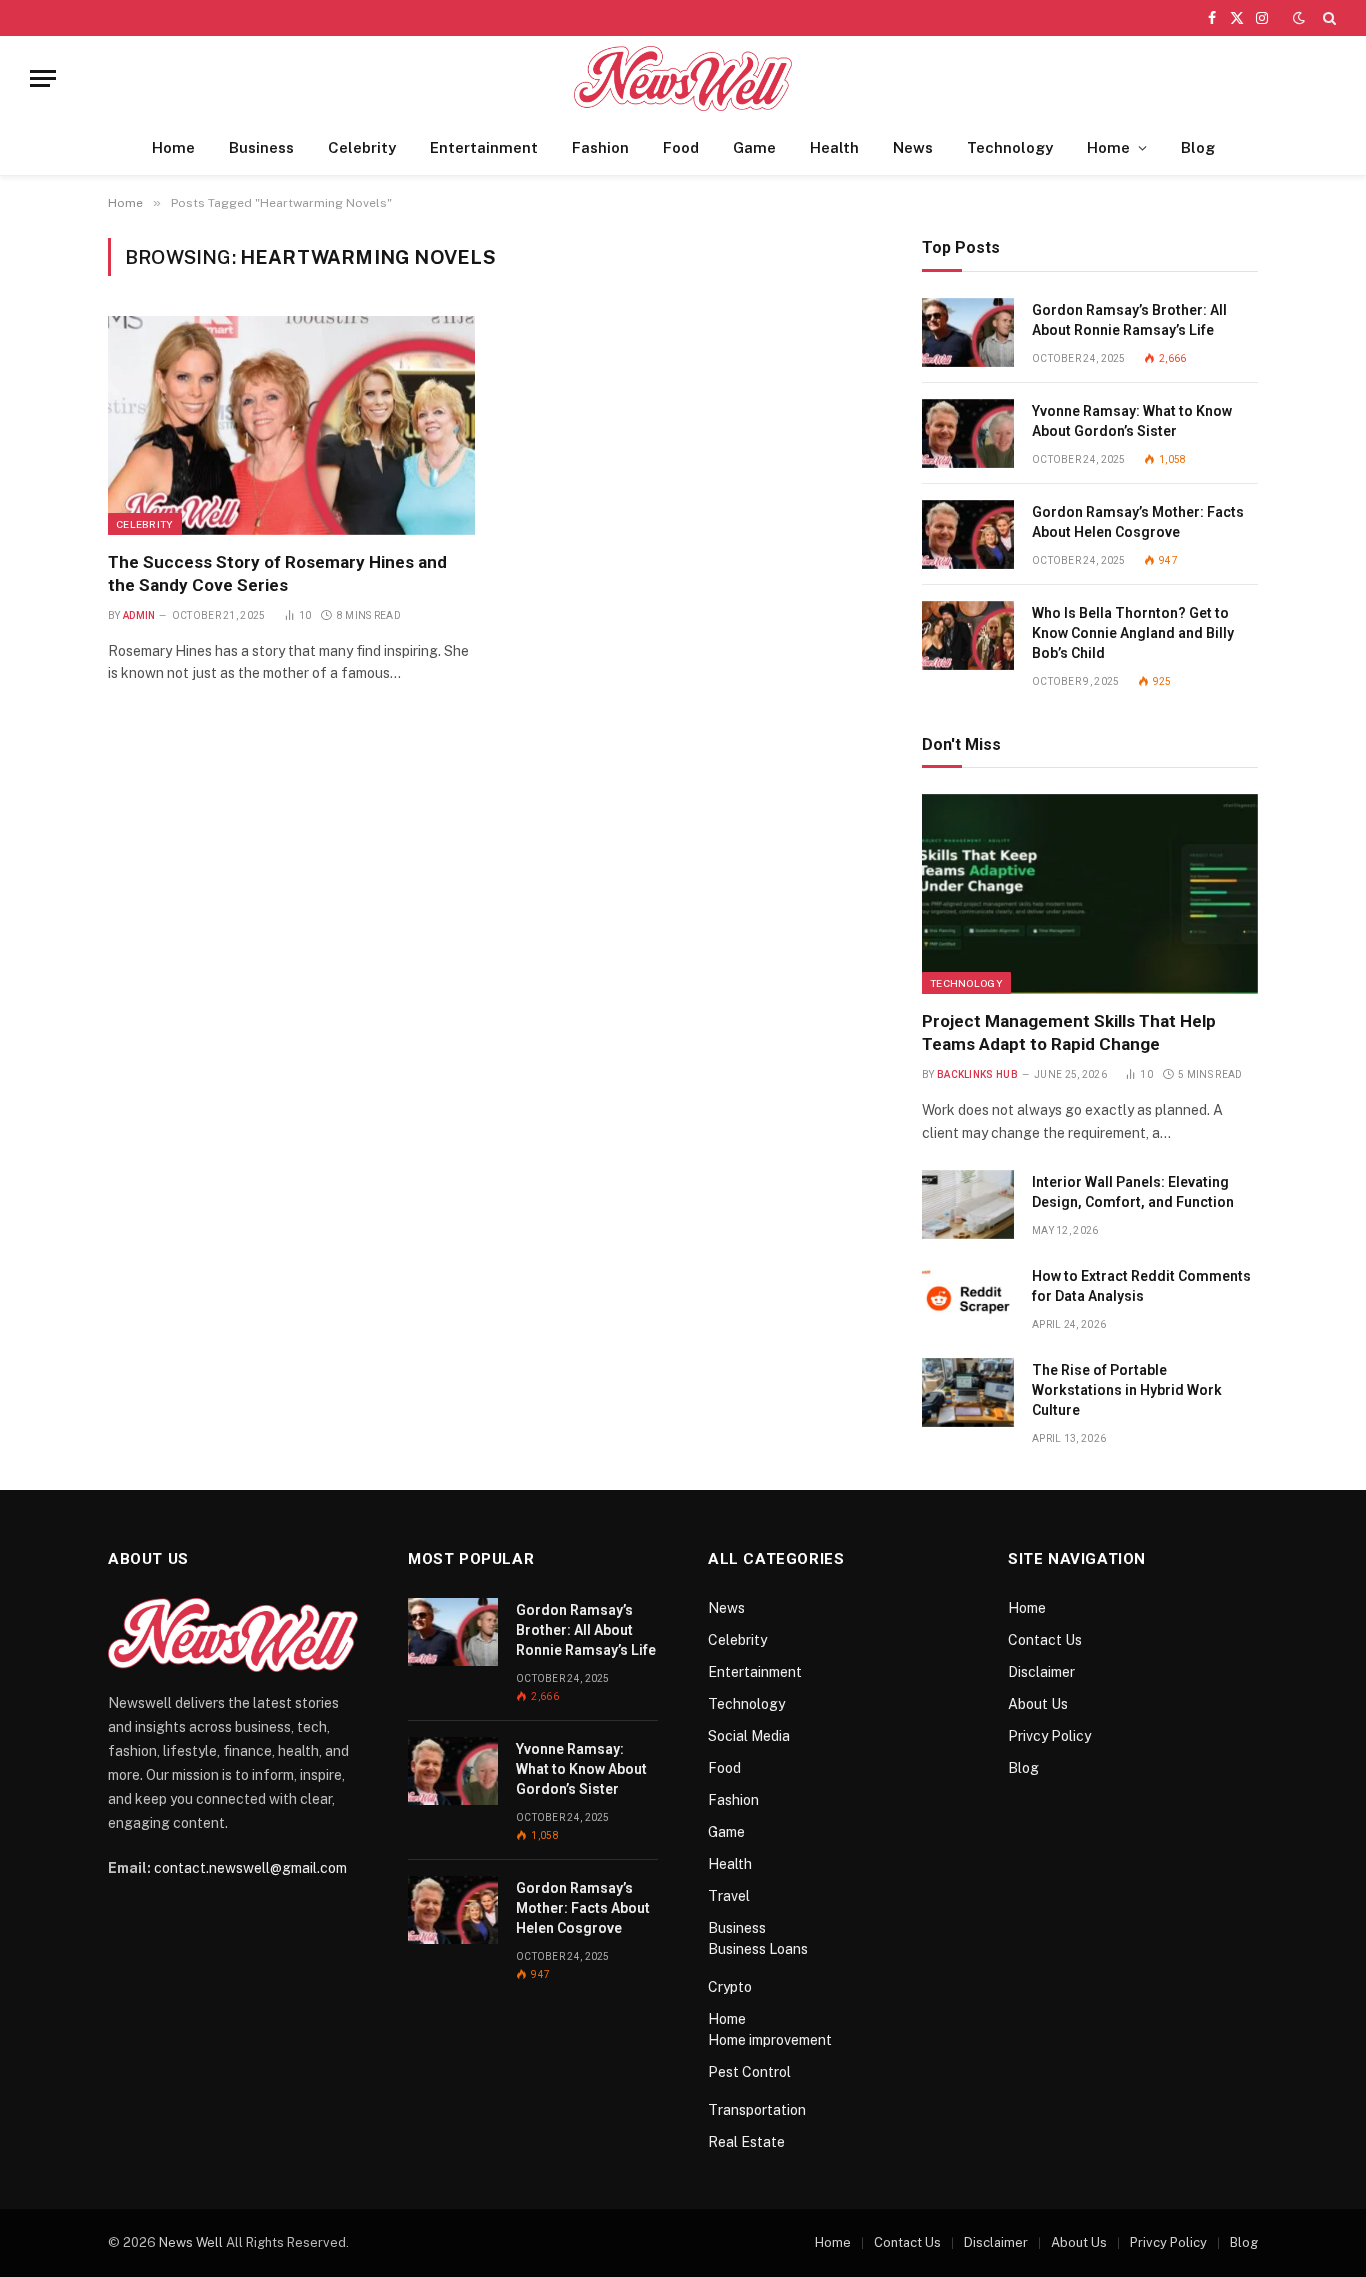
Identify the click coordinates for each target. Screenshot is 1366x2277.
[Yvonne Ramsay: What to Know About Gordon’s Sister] (968, 433)
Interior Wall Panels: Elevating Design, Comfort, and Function (1133, 1192)
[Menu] (43, 78)
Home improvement (770, 2040)
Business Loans (758, 1949)
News (913, 147)
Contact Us (1045, 1640)
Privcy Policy (1049, 1736)
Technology (1010, 147)
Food (681, 147)
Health (834, 147)
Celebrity (362, 147)
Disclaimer (1041, 1672)
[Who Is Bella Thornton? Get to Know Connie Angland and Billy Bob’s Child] (968, 635)
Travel (729, 1896)
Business (261, 147)
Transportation (757, 2110)
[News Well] (683, 78)
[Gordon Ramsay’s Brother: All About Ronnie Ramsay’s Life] (968, 332)
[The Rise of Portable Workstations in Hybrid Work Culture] (968, 1392)
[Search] (1327, 18)
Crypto (730, 1987)
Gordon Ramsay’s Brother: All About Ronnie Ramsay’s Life (1129, 320)
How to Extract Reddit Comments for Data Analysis (1141, 1286)
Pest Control (749, 2072)
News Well (191, 2242)
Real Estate (746, 2142)
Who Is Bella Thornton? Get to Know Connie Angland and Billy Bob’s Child (1133, 633)
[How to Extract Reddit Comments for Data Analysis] (968, 1298)
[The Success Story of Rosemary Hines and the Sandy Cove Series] (291, 425)
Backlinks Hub (977, 1074)
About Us (1038, 1704)
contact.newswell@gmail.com (250, 1868)
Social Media (749, 1736)
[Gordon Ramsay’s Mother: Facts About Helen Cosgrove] (968, 534)
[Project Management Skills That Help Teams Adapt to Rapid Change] (1090, 894)
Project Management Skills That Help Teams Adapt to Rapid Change (1069, 1032)
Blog (1198, 147)
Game (754, 147)
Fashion (600, 147)
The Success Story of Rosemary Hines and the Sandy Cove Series (277, 573)
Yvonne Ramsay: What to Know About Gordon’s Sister (1132, 421)
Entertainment (484, 147)
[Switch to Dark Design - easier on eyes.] (1299, 18)
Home (173, 147)
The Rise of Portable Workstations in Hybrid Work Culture (1127, 1390)
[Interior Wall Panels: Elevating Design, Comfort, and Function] (968, 1204)
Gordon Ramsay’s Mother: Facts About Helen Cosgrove (1138, 522)
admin (139, 615)
